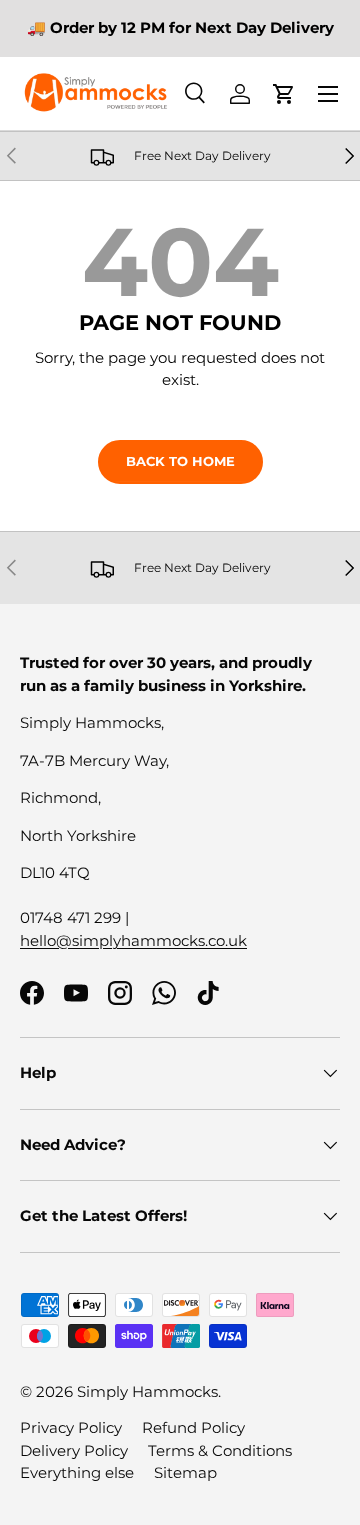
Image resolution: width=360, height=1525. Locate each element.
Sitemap (185, 1472)
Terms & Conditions (220, 1450)
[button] (284, 94)
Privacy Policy (71, 1427)
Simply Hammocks (147, 1391)
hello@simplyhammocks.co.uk (133, 940)
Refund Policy (193, 1427)
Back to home (180, 461)
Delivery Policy (74, 1450)
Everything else (77, 1472)
